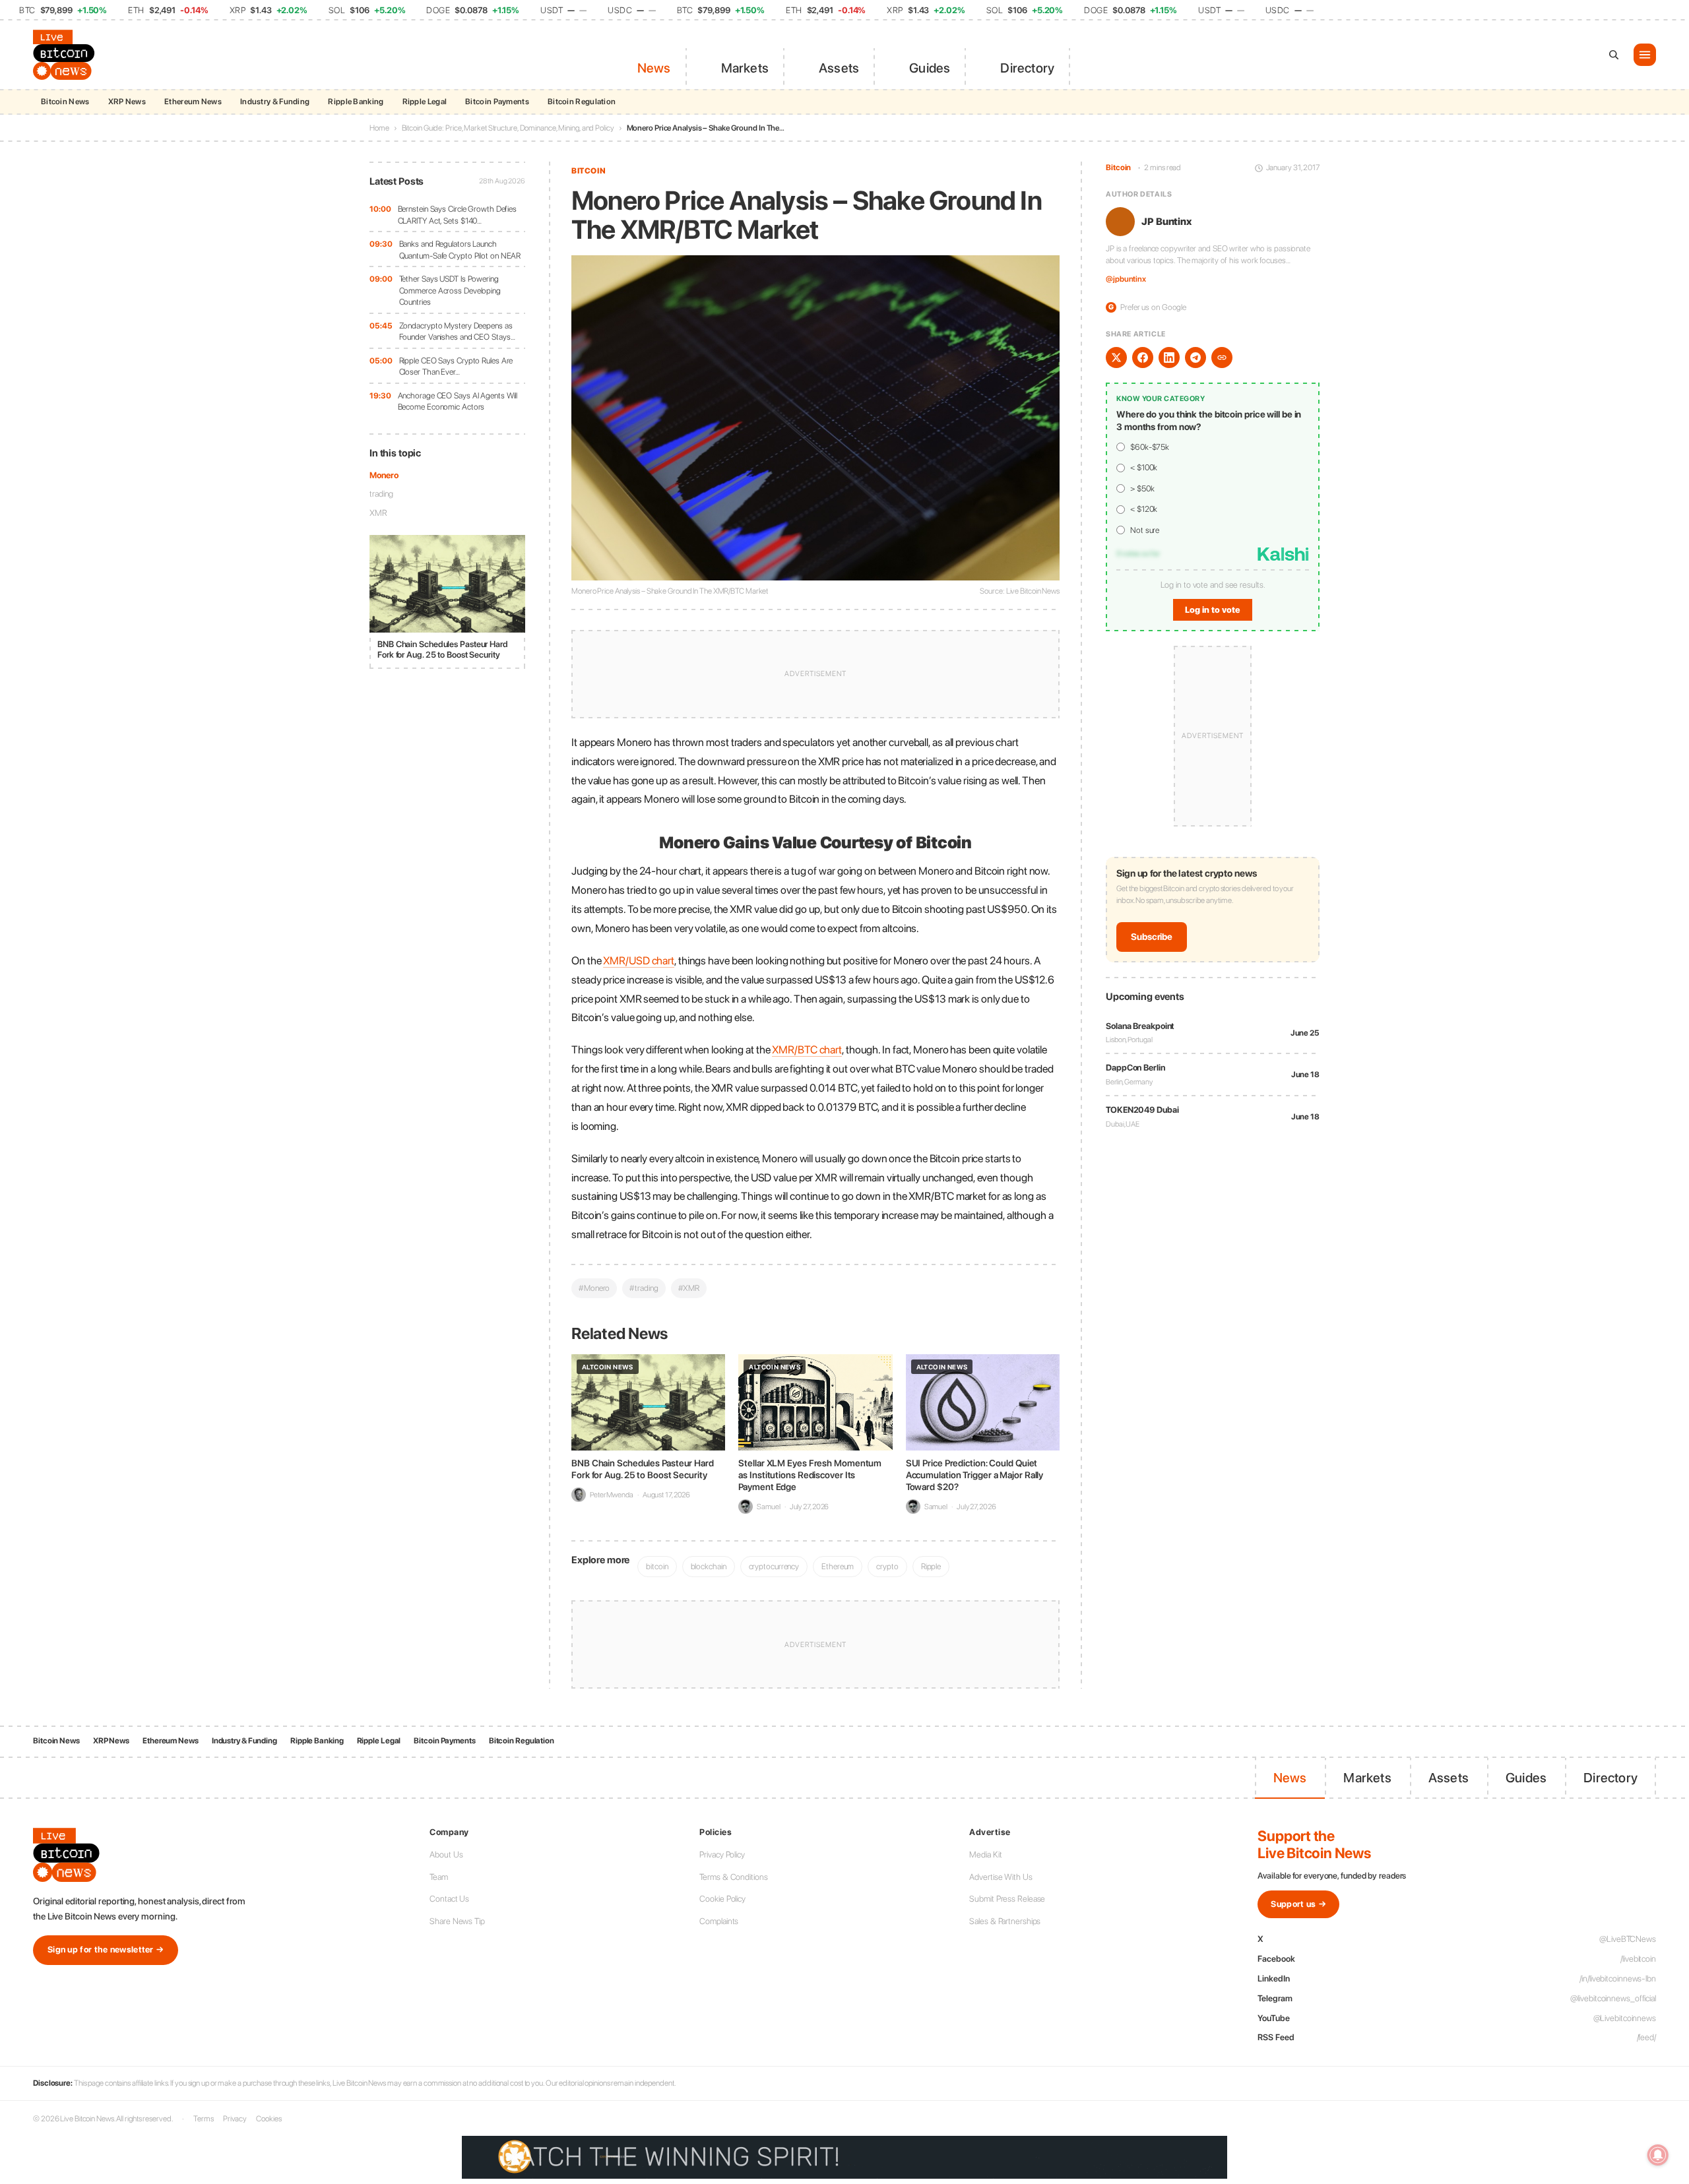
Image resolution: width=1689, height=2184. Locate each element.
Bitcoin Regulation (582, 102)
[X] (1116, 358)
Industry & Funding (275, 102)
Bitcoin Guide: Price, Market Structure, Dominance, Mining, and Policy (508, 128)
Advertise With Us (1001, 1877)
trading (381, 494)
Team (439, 1877)
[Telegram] (1195, 358)
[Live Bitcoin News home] (66, 55)
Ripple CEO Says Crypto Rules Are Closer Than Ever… (456, 366)
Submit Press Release (1007, 1899)
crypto (887, 1566)
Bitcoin (589, 171)
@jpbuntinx (1126, 280)
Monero (384, 475)
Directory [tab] (1027, 68)
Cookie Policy (722, 1899)
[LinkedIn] (1169, 358)
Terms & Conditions (733, 1877)
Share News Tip (457, 1921)
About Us (446, 1855)
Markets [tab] (745, 68)
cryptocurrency (774, 1566)
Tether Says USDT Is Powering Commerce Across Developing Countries (450, 290)
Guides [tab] (930, 68)
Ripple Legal (425, 102)
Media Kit (985, 1855)
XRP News (127, 102)
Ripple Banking (356, 102)
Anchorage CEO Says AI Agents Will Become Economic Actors (458, 401)
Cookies (269, 2119)
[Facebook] (1143, 358)
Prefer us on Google (1147, 307)
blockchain (709, 1566)
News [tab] (654, 68)
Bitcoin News (65, 102)
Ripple (931, 1566)
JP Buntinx (1166, 222)
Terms (204, 2119)
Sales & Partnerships (1005, 1921)
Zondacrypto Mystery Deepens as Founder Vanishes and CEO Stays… (457, 331)
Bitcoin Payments (497, 102)
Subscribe (1152, 937)
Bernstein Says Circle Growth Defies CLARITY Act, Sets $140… (458, 215)
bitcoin (657, 1566)
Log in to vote (1213, 610)
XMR (378, 513)
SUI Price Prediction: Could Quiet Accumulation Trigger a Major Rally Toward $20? (975, 1475)
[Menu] (1645, 55)
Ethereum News (193, 102)
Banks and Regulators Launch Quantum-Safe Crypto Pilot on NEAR (460, 250)
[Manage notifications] (1658, 2155)
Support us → (1298, 1904)
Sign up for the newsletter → (106, 1950)
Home (379, 128)
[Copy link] (1222, 358)
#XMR (689, 1288)
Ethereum (838, 1566)
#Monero (594, 1288)
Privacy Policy (722, 1855)
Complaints (719, 1921)
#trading (644, 1288)
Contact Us (449, 1899)
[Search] (1614, 55)
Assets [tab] (839, 68)
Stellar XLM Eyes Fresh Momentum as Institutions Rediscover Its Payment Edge (810, 1475)
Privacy (235, 2119)
